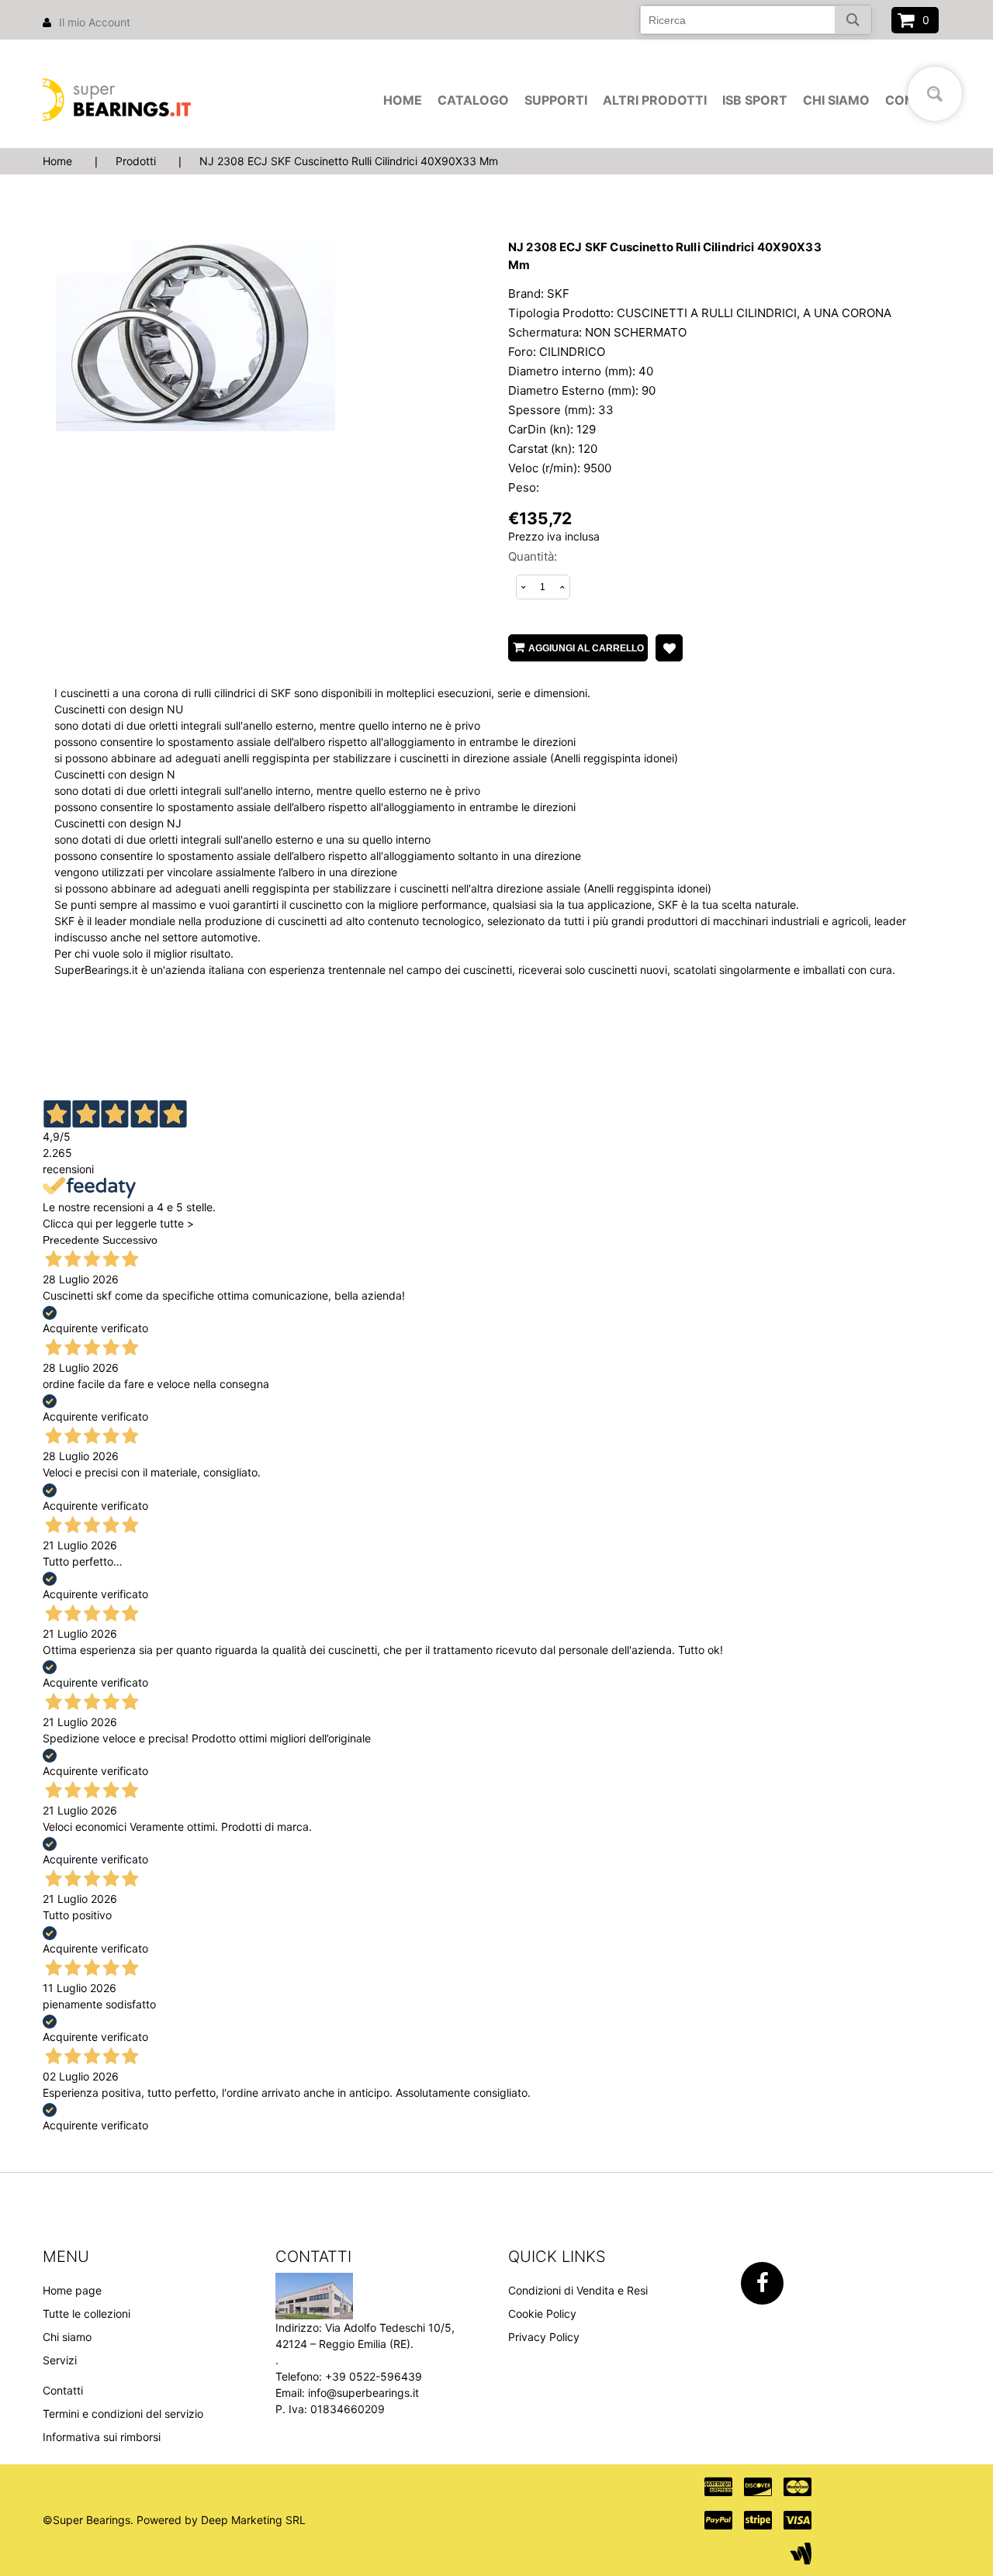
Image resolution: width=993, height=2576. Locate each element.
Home (403, 100)
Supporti (556, 100)
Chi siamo (836, 100)
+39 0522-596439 (374, 2376)
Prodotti (136, 161)
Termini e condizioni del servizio (123, 2414)
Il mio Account (95, 22)
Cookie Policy (542, 2314)
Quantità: (533, 556)
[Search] (853, 20)
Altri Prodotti (655, 100)
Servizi (60, 2360)
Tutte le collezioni (86, 2314)
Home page (72, 2290)
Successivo (130, 1240)
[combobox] (756, 20)
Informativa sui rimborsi (102, 2437)
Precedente (71, 1240)
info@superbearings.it (363, 2393)
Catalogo (473, 100)
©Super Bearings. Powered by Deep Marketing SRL (174, 2520)
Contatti (63, 2390)
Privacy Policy (544, 2337)
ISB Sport (755, 100)
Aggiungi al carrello (586, 648)
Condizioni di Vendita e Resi (578, 2290)
